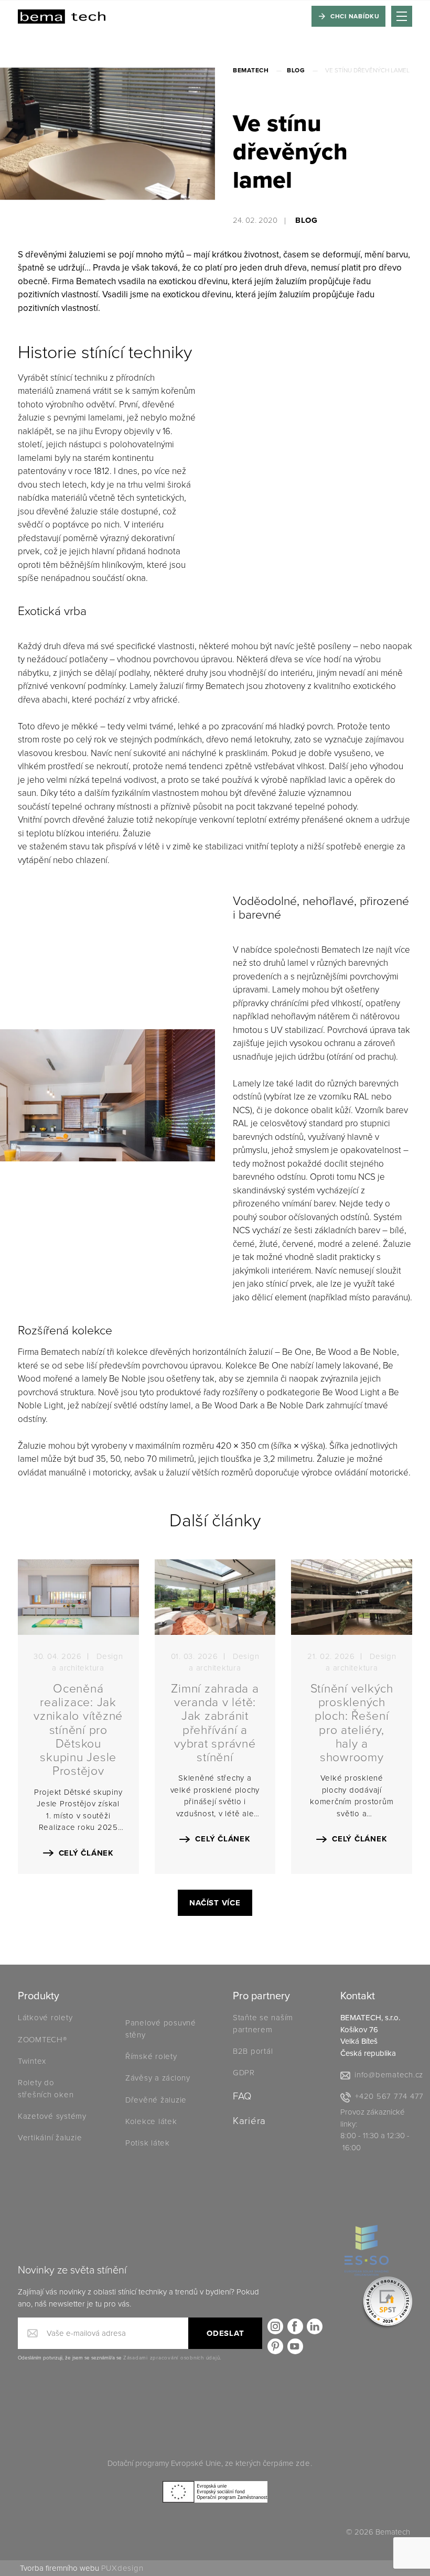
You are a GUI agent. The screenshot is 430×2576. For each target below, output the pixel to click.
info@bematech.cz (389, 2075)
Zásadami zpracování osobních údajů (172, 2358)
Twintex (32, 2061)
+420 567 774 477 (389, 2096)
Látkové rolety (45, 2018)
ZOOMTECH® (42, 2040)
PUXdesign (122, 2568)
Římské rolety (151, 2056)
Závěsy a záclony (158, 2078)
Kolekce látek (153, 2121)
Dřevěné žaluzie (156, 2100)
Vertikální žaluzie (50, 2138)
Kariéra (249, 2121)
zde (303, 2463)
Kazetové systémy (52, 2116)
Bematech (251, 70)
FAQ (242, 2096)
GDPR (244, 2073)
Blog (296, 70)
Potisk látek (148, 2143)
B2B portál (253, 2051)
